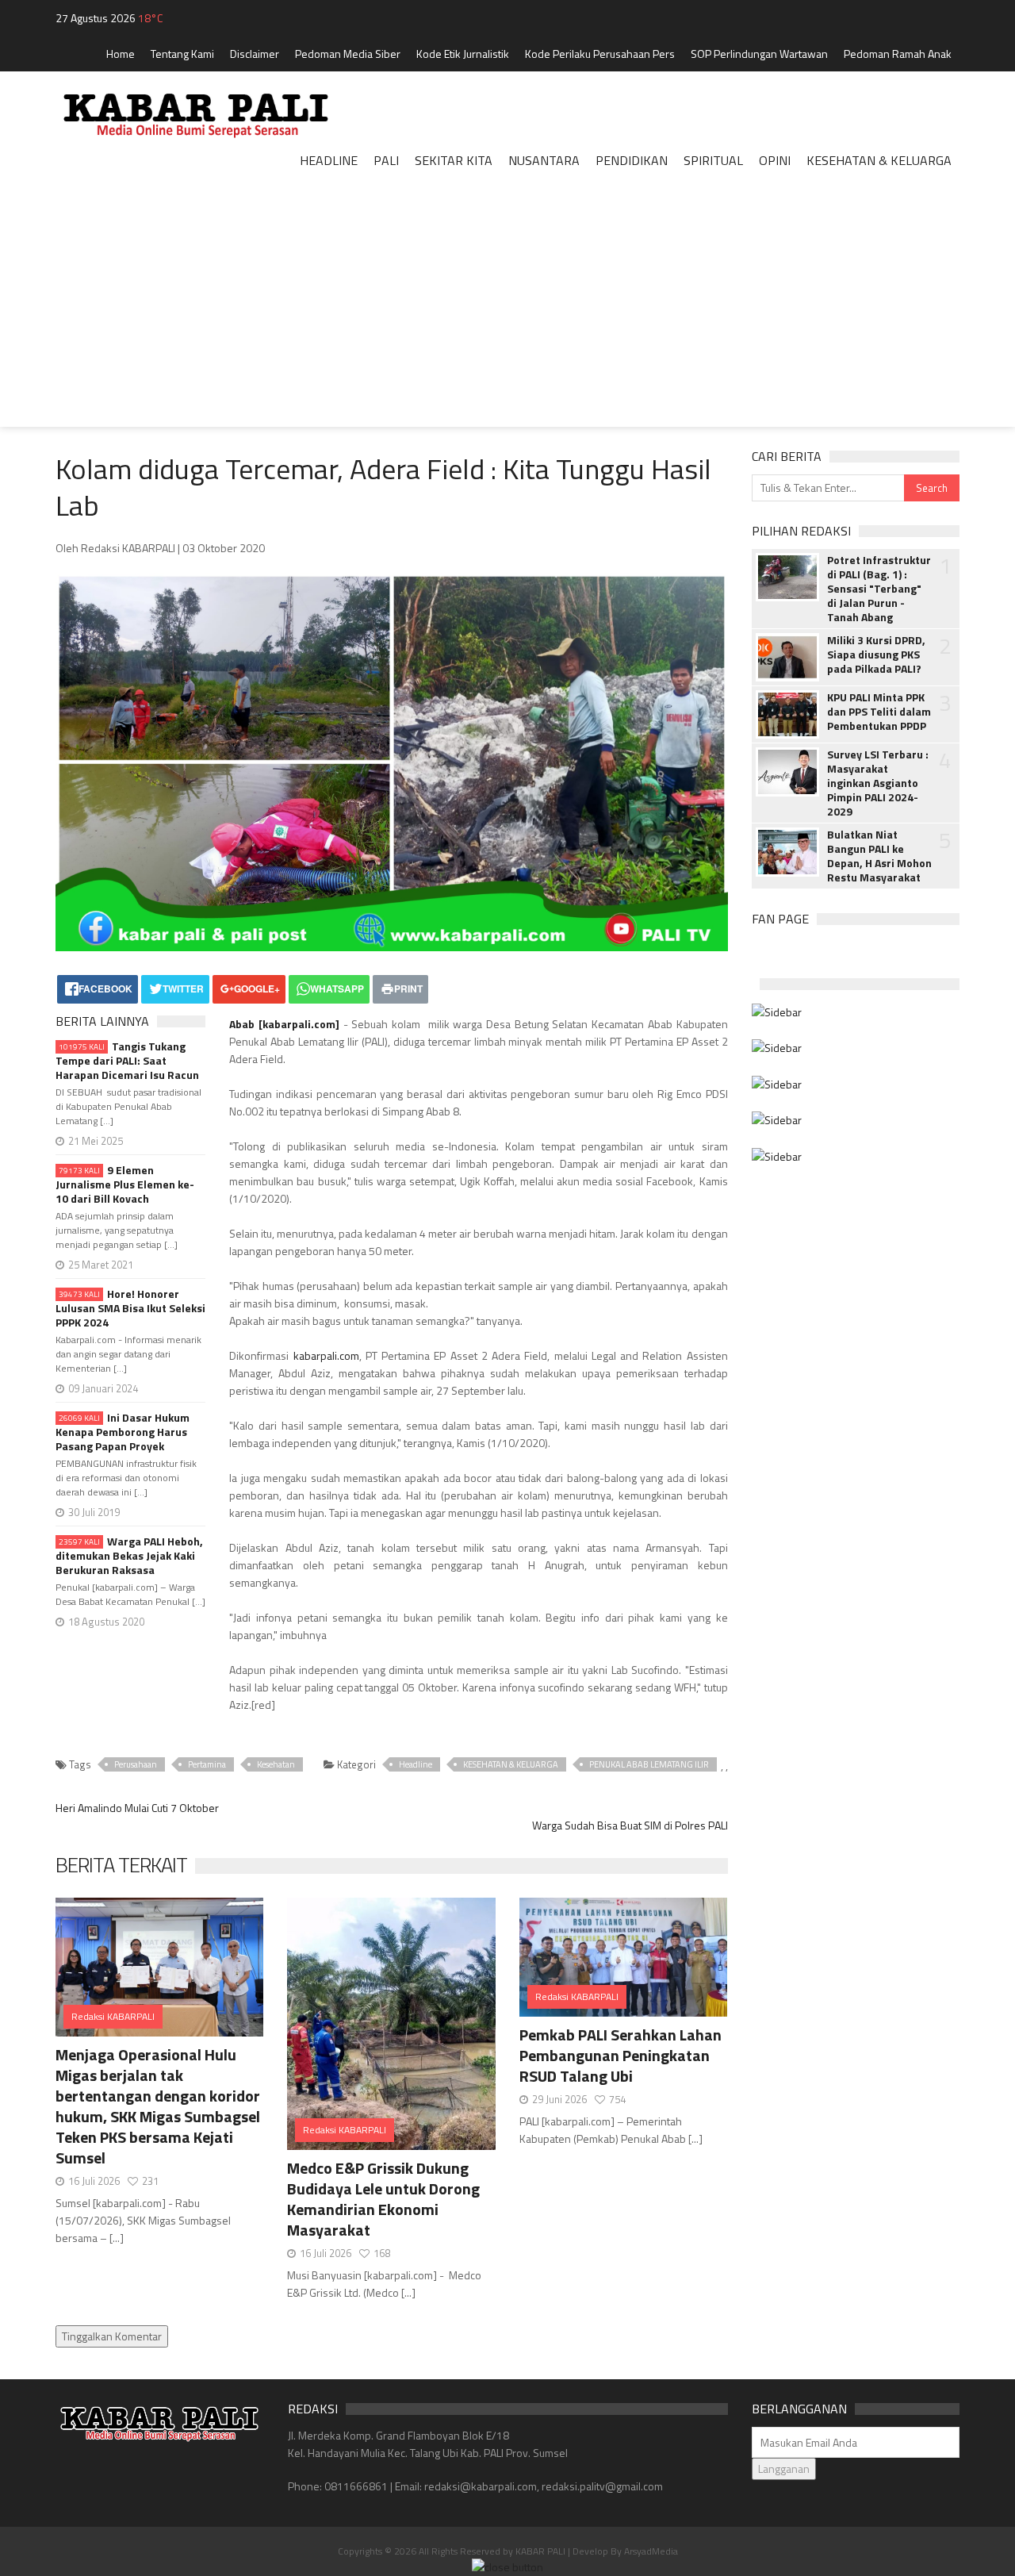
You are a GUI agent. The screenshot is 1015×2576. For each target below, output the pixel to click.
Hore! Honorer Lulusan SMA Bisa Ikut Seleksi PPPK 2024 (130, 1308)
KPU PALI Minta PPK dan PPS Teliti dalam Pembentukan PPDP (879, 712)
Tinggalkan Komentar (112, 2336)
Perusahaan (136, 1764)
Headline (416, 1764)
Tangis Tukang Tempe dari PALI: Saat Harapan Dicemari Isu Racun (127, 1061)
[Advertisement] (507, 316)
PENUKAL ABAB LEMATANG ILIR (649, 1764)
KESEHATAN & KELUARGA (511, 1764)
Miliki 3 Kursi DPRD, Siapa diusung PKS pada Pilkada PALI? (876, 655)
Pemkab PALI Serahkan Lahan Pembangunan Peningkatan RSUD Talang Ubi (620, 2055)
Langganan (784, 2469)
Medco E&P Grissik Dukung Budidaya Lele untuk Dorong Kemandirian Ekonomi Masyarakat (383, 2199)
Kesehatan (276, 1764)
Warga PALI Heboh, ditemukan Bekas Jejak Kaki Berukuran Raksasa (129, 1556)
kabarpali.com (299, 1024)
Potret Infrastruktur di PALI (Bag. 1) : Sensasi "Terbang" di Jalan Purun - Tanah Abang (879, 589)
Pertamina (207, 1764)
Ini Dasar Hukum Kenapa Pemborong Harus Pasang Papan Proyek (123, 1432)
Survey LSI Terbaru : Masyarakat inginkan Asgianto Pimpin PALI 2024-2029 (878, 783)
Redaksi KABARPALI (113, 2016)
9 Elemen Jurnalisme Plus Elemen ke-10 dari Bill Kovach (125, 1184)
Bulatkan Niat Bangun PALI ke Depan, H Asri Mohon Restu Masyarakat (879, 856)
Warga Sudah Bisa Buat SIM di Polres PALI (630, 1825)
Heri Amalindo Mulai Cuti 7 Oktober (137, 1808)
